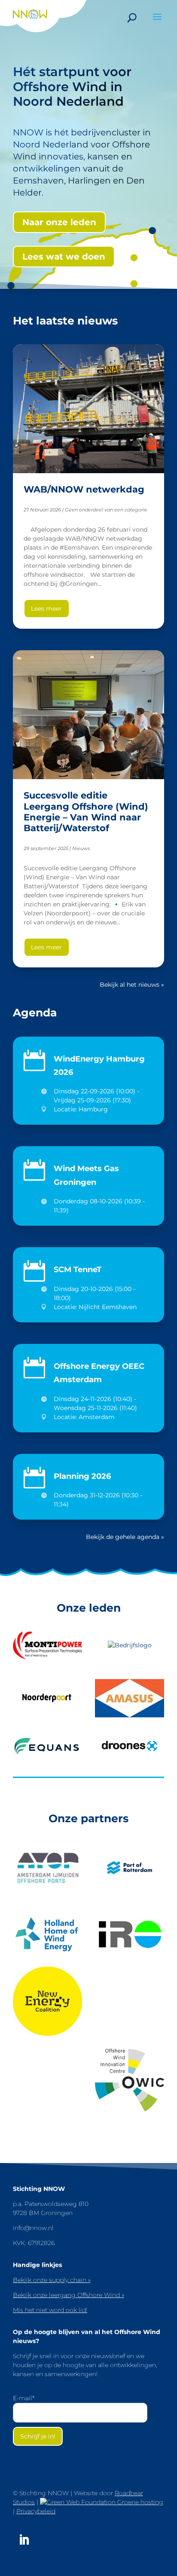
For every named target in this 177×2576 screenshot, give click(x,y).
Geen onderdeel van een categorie (106, 510)
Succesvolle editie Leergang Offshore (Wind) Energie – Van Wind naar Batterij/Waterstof (86, 812)
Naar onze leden (59, 222)
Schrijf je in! (38, 2436)
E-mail (24, 2398)
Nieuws (81, 848)
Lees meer (46, 609)
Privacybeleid (36, 2511)
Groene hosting (139, 2502)
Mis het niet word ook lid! (50, 2310)
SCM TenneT (78, 1269)
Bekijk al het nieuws (130, 985)
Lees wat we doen (64, 257)
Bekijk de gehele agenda (123, 1537)
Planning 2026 (82, 1476)
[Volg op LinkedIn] (24, 2540)
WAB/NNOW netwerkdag (84, 489)
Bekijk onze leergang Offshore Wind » (69, 2295)
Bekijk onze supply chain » (52, 2280)
